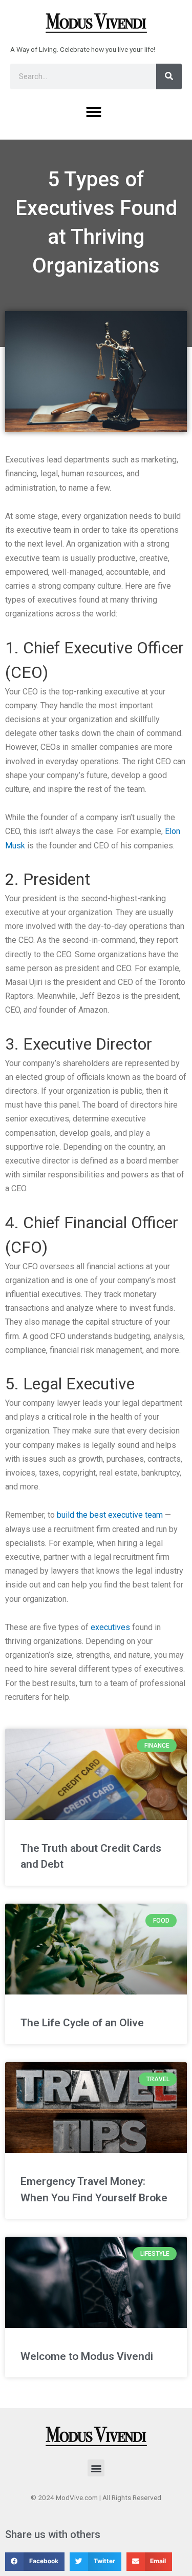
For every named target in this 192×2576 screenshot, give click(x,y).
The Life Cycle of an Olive (82, 2023)
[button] (94, 112)
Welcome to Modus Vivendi (87, 2356)
